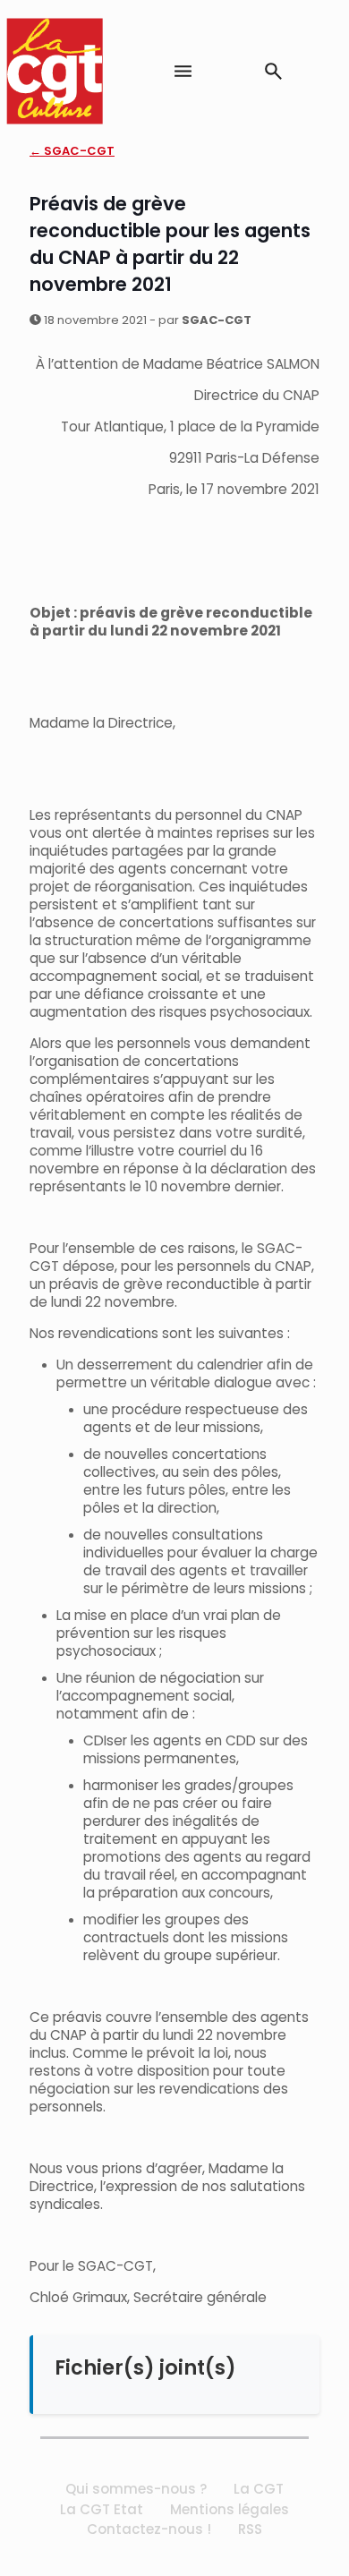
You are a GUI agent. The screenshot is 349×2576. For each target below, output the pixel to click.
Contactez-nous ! (149, 2529)
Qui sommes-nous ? (136, 2489)
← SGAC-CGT (72, 151)
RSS (250, 2529)
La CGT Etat (102, 2509)
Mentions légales (230, 2509)
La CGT (259, 2489)
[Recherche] (273, 71)
